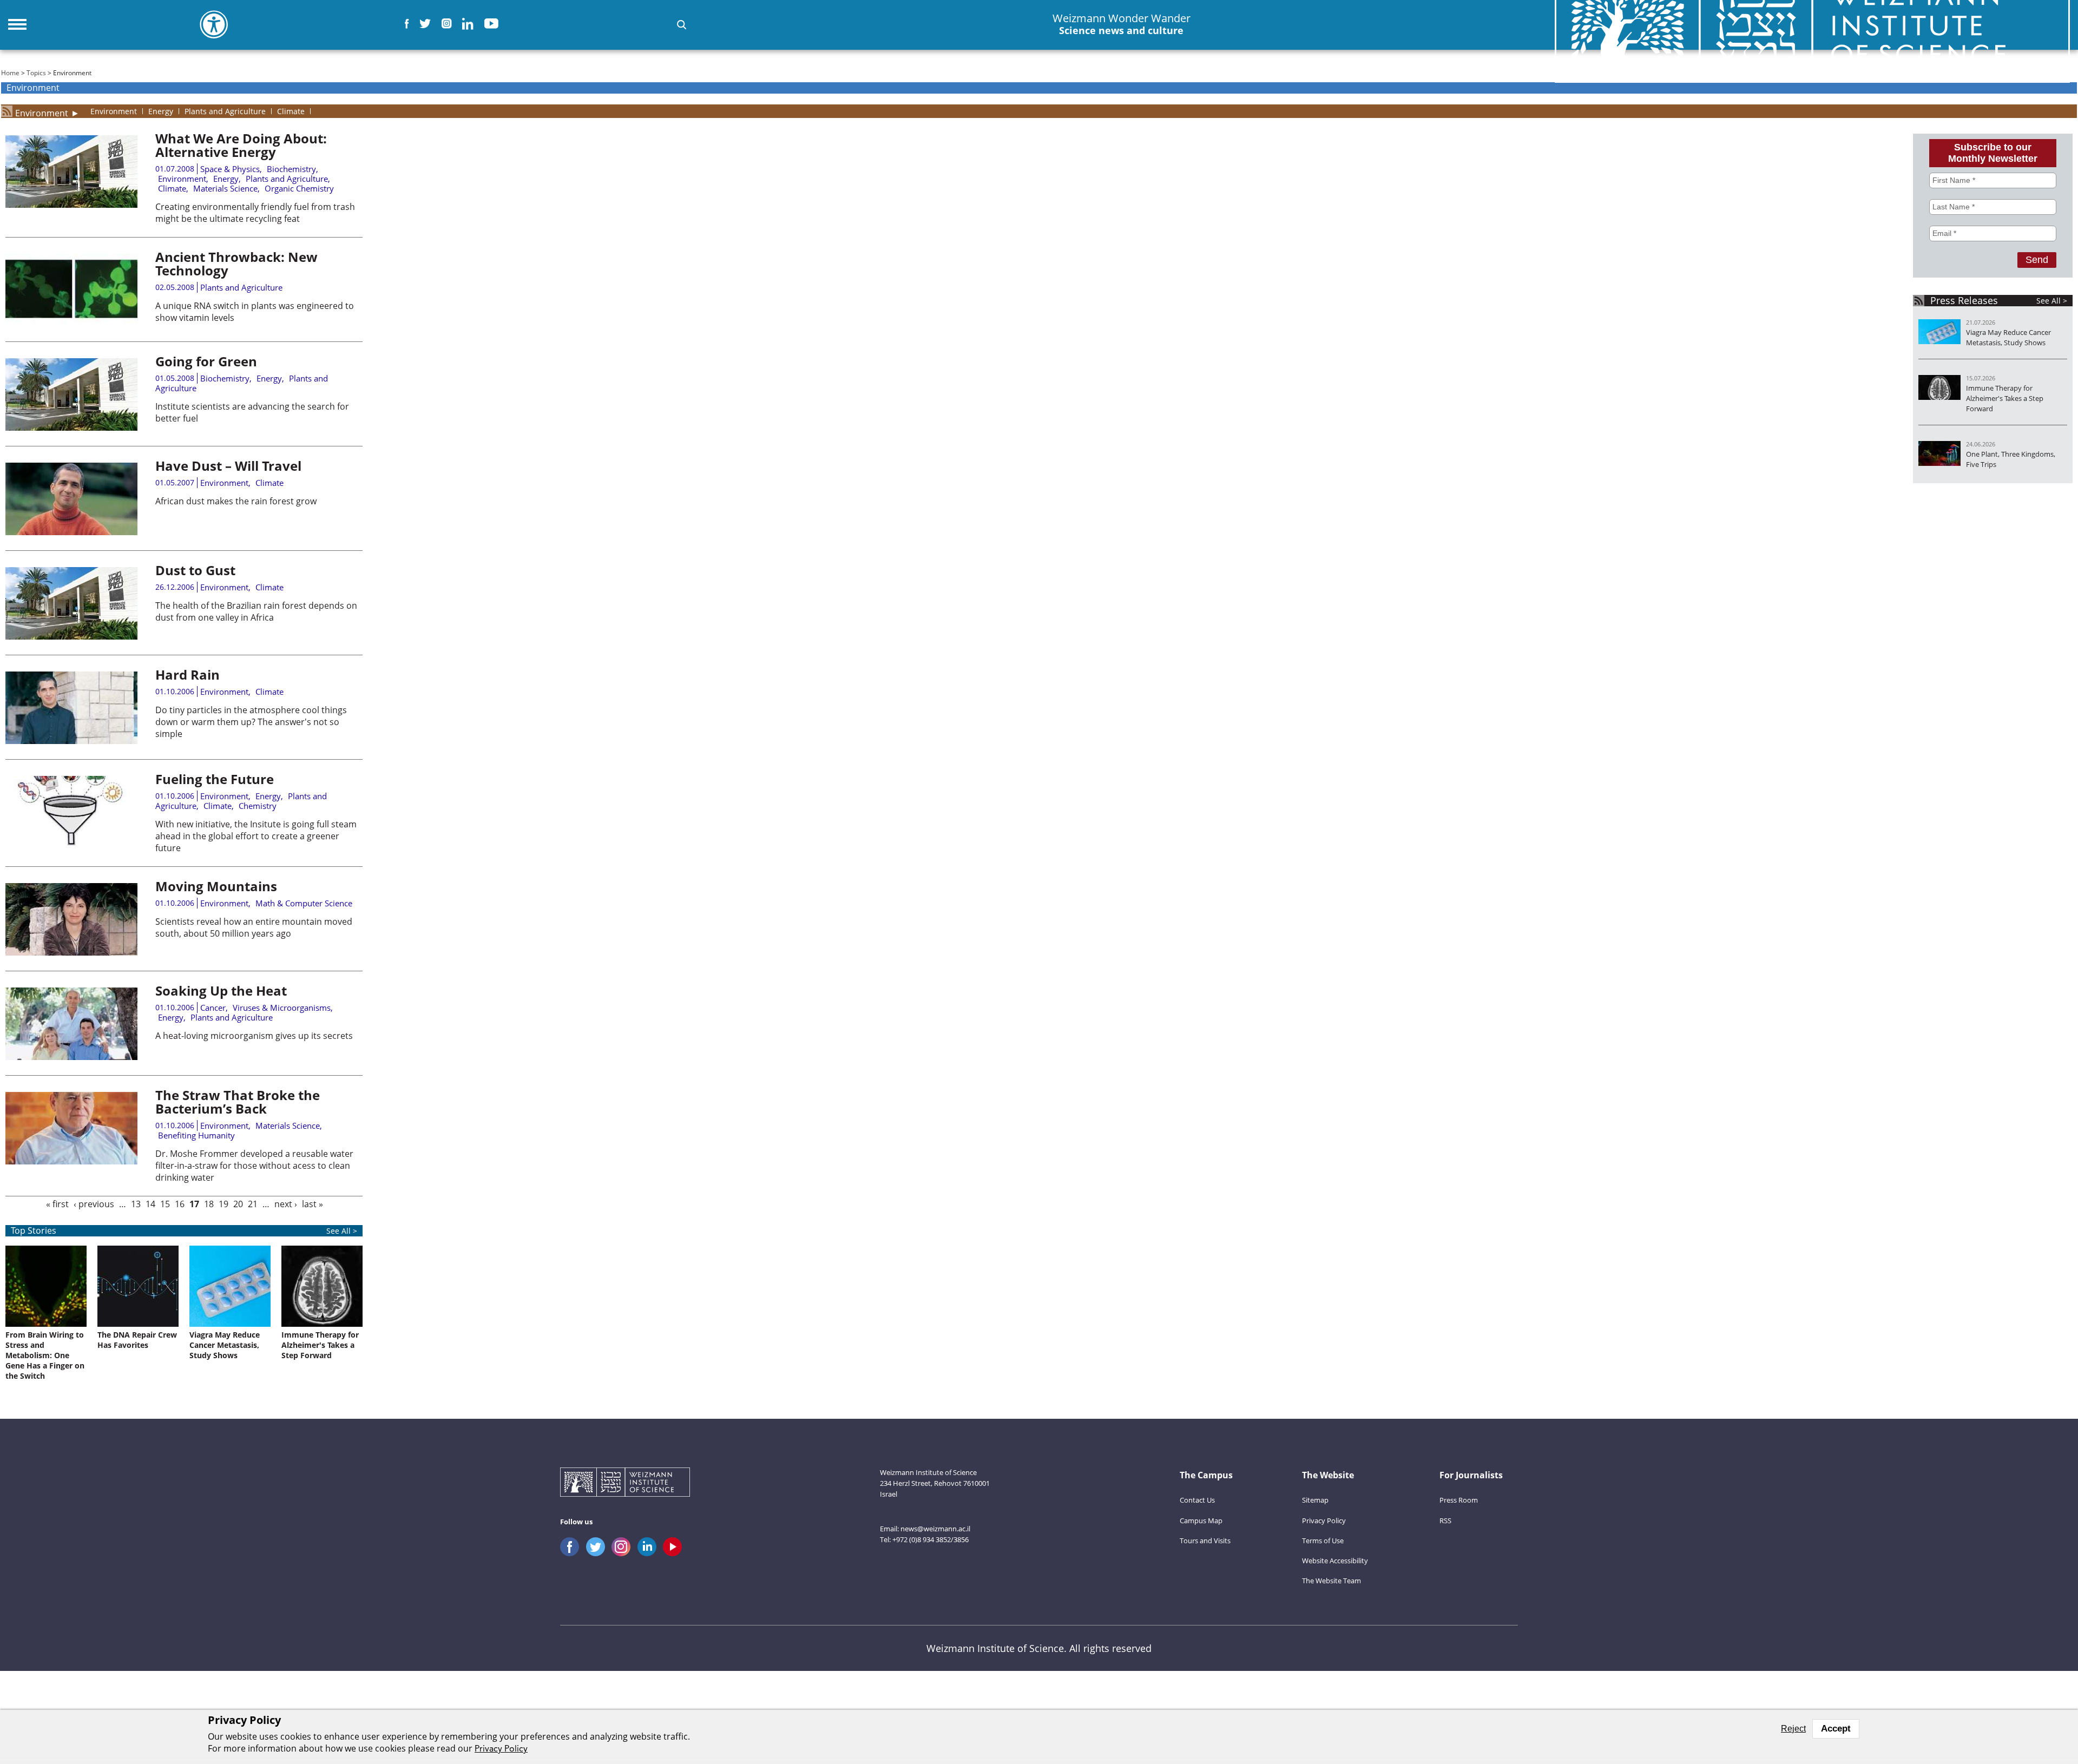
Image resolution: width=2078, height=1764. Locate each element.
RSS (1445, 1521)
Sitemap (1315, 1500)
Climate (172, 188)
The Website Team (1331, 1581)
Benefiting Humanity (196, 1135)
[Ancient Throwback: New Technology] (71, 323)
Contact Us (1197, 1500)
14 (150, 1204)
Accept (1836, 1729)
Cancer (213, 1008)
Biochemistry (291, 169)
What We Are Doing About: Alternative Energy (241, 145)
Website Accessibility (1335, 1561)
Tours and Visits (1205, 1541)
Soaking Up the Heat (221, 990)
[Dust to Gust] (71, 636)
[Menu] (17, 24)
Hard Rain (188, 674)
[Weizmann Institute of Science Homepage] (625, 1483)
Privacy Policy (1324, 1521)
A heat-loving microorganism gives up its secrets (254, 1036)
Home (10, 73)
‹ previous (94, 1204)
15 (165, 1204)
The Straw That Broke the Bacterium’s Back (238, 1102)
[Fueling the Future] (71, 845)
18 (209, 1204)
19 (223, 1204)
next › (286, 1204)
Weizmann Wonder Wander (1122, 24)
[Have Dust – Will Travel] (71, 532)
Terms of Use (1323, 1541)
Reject (1793, 1729)
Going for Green (206, 361)
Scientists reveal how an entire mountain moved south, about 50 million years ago (254, 927)
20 (238, 1204)
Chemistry (258, 806)
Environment (42, 111)
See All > (342, 1231)
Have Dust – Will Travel (228, 466)
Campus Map (1201, 1521)
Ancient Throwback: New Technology (236, 264)
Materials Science (225, 188)
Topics (36, 73)
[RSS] (7, 111)
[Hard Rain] (71, 741)
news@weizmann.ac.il (935, 1529)
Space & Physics (230, 169)
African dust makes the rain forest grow (238, 501)
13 (136, 1204)
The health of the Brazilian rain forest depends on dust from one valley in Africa (256, 611)
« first (57, 1204)
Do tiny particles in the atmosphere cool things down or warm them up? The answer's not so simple (251, 722)
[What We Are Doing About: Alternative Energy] (71, 205)
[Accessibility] (214, 24)
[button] (682, 25)
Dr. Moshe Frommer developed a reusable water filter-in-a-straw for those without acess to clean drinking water (254, 1166)
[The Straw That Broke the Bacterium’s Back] (71, 1161)
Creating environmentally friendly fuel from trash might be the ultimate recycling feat (255, 213)
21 (253, 1204)
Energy (226, 179)
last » (313, 1204)
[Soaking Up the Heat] (71, 1057)
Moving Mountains (216, 886)
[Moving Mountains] (71, 952)
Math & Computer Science (304, 903)
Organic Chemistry (299, 188)
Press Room (1459, 1500)
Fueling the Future (215, 779)
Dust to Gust (195, 570)
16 (180, 1204)
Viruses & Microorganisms (282, 1008)
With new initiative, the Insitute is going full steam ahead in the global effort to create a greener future (256, 836)
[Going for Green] (71, 427)
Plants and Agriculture (287, 179)
